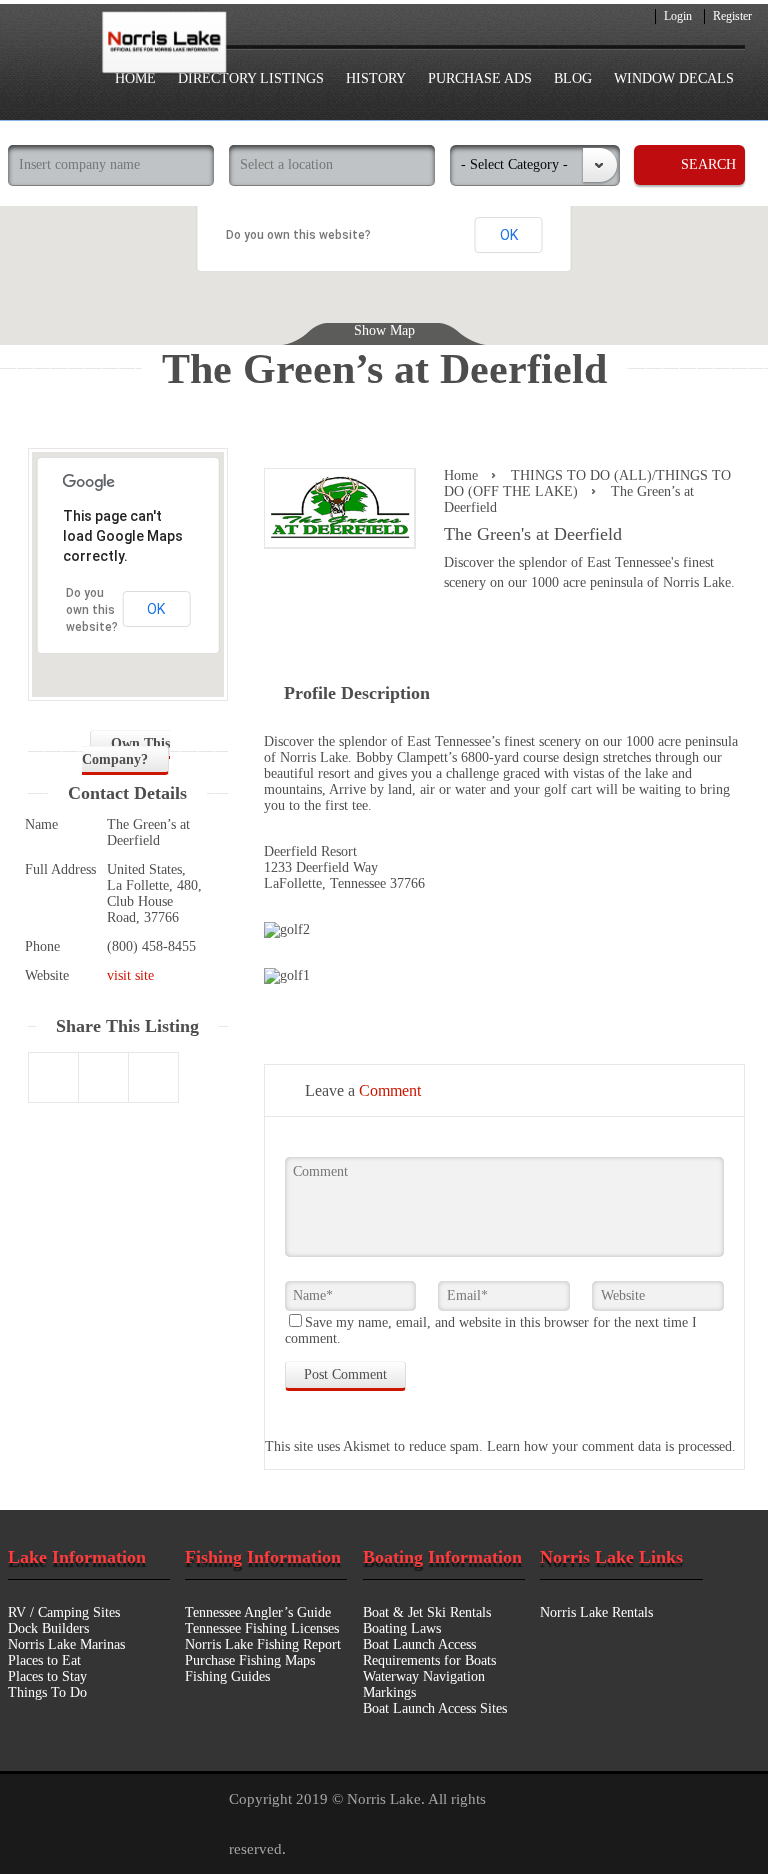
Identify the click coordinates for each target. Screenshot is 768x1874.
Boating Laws (402, 1628)
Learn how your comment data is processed (609, 1446)
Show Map (384, 330)
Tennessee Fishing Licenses (262, 1628)
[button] (668, 316)
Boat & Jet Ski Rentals (427, 1612)
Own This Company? (126, 751)
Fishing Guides (227, 1676)
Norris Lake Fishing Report (263, 1644)
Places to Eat (44, 1660)
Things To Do (47, 1692)
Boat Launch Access (419, 1644)
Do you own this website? (298, 235)
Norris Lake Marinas (66, 1644)
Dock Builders (48, 1628)
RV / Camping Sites (64, 1612)
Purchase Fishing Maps (250, 1660)
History (376, 78)
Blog (573, 78)
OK (509, 235)
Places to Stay (47, 1676)
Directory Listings (251, 78)
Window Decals (674, 78)
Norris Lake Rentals (596, 1612)
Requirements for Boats (429, 1660)
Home (461, 475)
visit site (130, 975)
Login (678, 16)
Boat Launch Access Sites (435, 1708)
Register (732, 16)
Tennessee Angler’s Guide (258, 1612)
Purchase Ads (480, 78)
